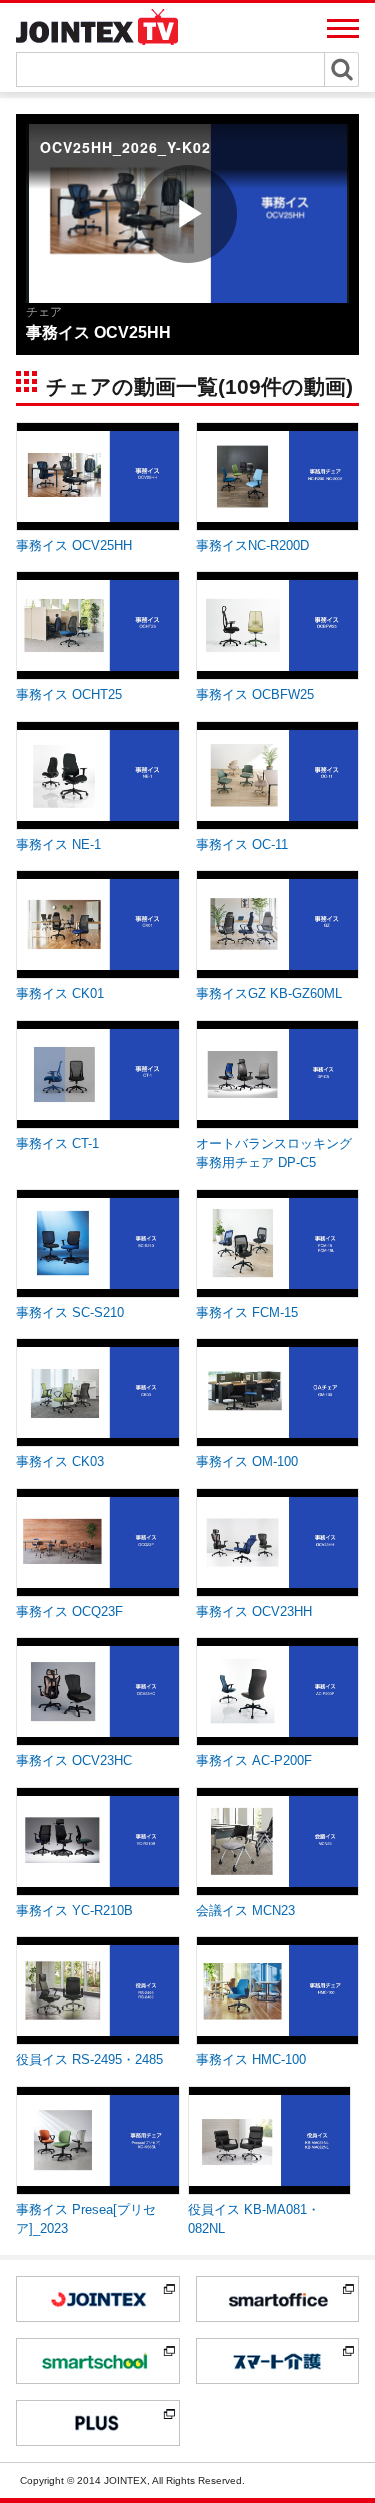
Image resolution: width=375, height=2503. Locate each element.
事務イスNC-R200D (252, 545)
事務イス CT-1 (57, 1143)
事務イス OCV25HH (74, 545)
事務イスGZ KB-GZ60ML (269, 993)
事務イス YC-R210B (74, 1910)
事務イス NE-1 (58, 844)
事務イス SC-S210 (70, 1312)
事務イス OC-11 (242, 844)
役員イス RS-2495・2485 (89, 2059)
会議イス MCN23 (245, 1910)
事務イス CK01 (60, 993)
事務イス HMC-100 (251, 2059)
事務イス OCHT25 (69, 694)
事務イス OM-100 (247, 1461)
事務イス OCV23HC (74, 1760)
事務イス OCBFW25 (255, 694)
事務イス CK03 (60, 1461)
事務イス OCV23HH (254, 1611)
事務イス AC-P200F (254, 1760)
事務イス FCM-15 (247, 1312)
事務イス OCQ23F (69, 1611)
